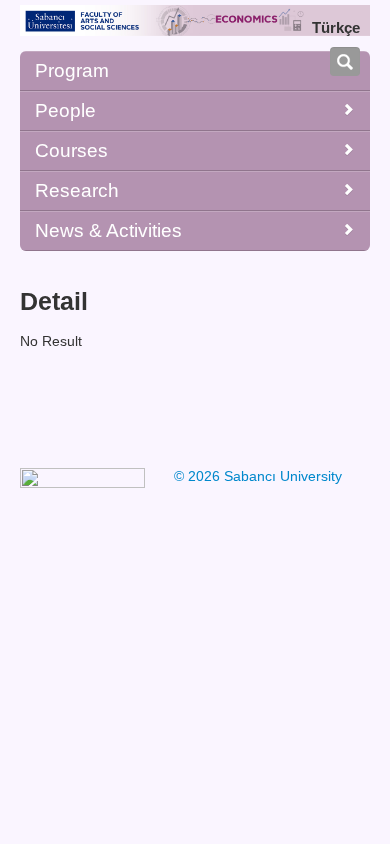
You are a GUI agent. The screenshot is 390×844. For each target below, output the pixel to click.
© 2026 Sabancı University (258, 476)
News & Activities (108, 230)
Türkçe (336, 27)
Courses (71, 150)
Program (72, 70)
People (65, 110)
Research (77, 190)
